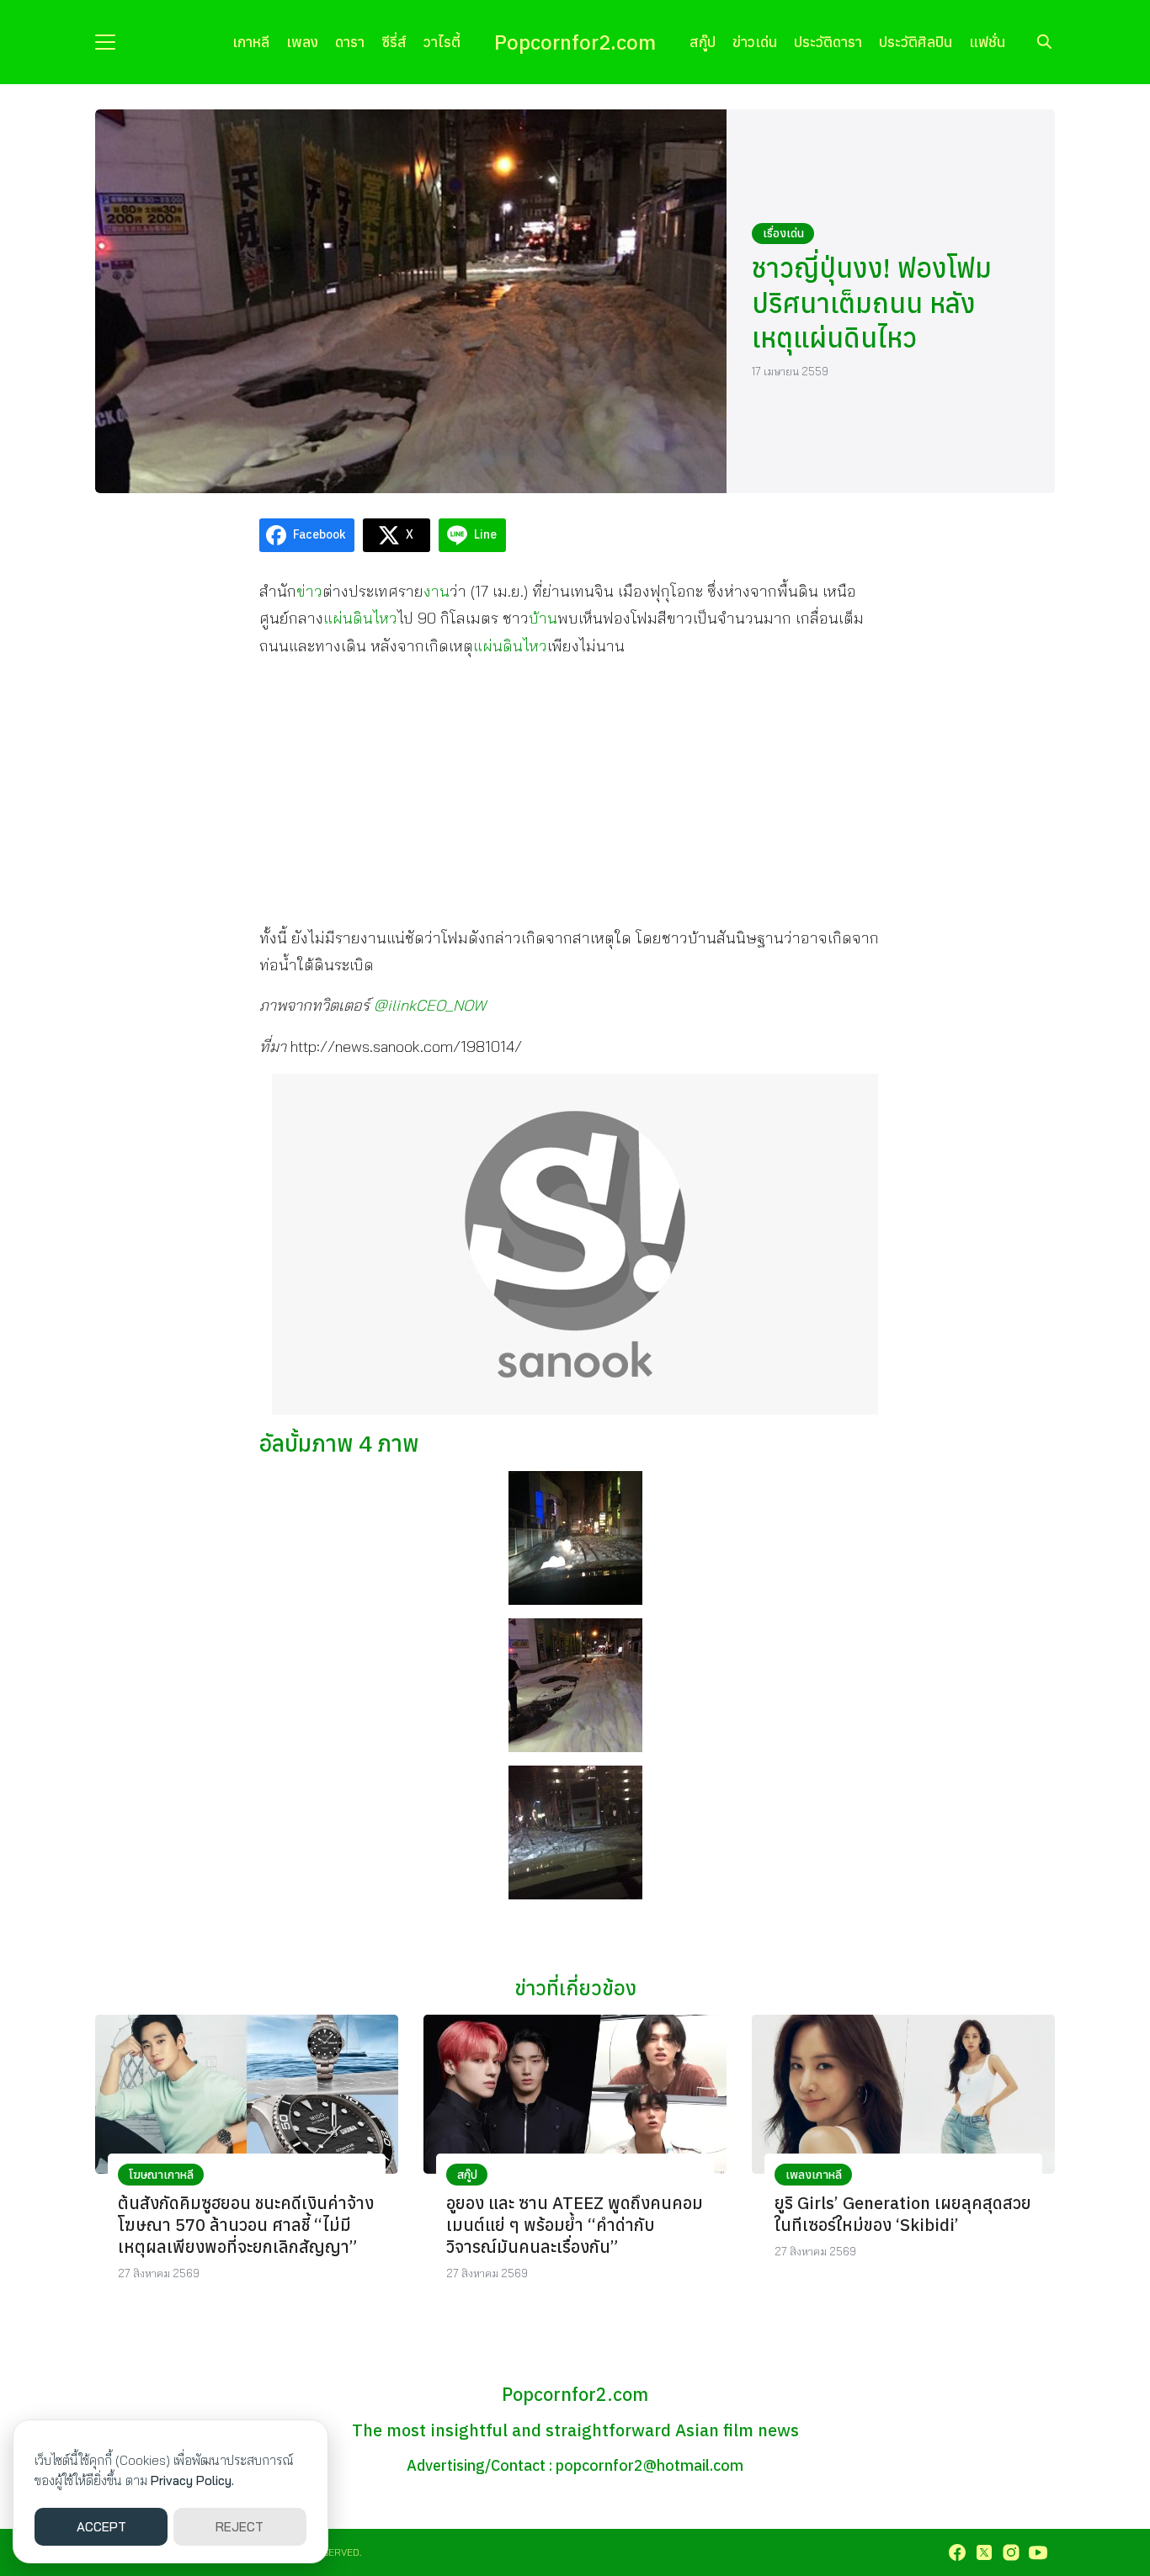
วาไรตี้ (442, 42)
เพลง (302, 42)
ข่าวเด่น (755, 42)
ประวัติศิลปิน (916, 42)
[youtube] (1038, 2552)
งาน (437, 591)
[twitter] (984, 2552)
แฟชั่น (987, 42)
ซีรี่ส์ (394, 42)
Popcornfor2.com (575, 42)
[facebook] (957, 2552)
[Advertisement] (575, 791)
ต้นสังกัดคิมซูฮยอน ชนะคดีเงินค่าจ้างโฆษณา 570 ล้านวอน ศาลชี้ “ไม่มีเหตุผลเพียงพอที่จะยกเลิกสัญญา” (246, 2225)
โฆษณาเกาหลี (161, 2175)
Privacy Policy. (192, 2480)
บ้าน (543, 618)
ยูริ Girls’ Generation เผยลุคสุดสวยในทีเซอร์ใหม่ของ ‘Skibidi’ (903, 2214)
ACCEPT (101, 2527)
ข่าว (309, 591)
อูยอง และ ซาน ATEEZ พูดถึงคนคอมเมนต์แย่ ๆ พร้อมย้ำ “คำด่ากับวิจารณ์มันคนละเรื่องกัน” (575, 2225)
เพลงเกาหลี (814, 2175)
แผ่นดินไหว (360, 618)
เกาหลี (251, 42)
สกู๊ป (703, 42)
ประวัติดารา (828, 42)
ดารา (350, 42)
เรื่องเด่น (783, 233)
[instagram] (1011, 2552)
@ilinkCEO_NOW (430, 1005)
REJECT (240, 2527)
